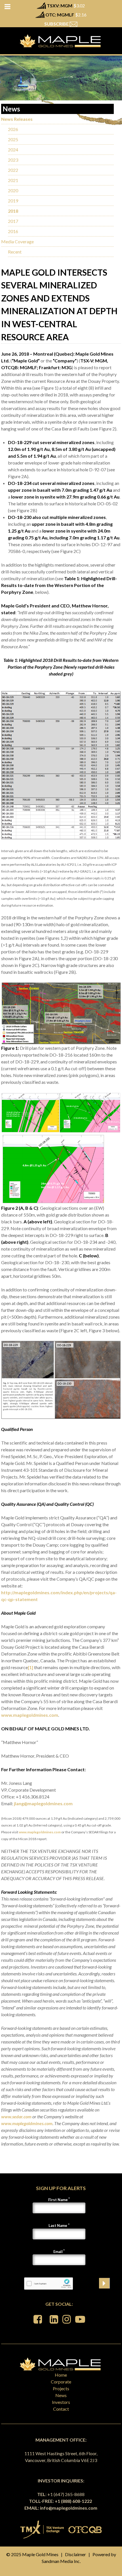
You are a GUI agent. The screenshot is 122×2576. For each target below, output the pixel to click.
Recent (15, 252)
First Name (58, 2200)
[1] (30, 1667)
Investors (61, 2402)
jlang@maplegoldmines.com (43, 1803)
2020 (13, 190)
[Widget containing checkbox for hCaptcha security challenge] (49, 2283)
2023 (13, 160)
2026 (13, 129)
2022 (13, 170)
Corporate (61, 2382)
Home (61, 2375)
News (61, 2395)
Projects (61, 2388)
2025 (13, 139)
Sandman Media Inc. (61, 2561)
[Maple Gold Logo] (61, 41)
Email (58, 2252)
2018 (13, 211)
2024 (13, 150)
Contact (61, 2409)
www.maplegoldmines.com (30, 1715)
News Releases (17, 119)
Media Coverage (17, 241)
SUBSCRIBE (57, 24)
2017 (13, 221)
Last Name (58, 2226)
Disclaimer (75, 2554)
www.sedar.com (16, 2116)
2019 (13, 201)
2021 (13, 180)
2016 (13, 231)
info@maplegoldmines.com (69, 2508)
